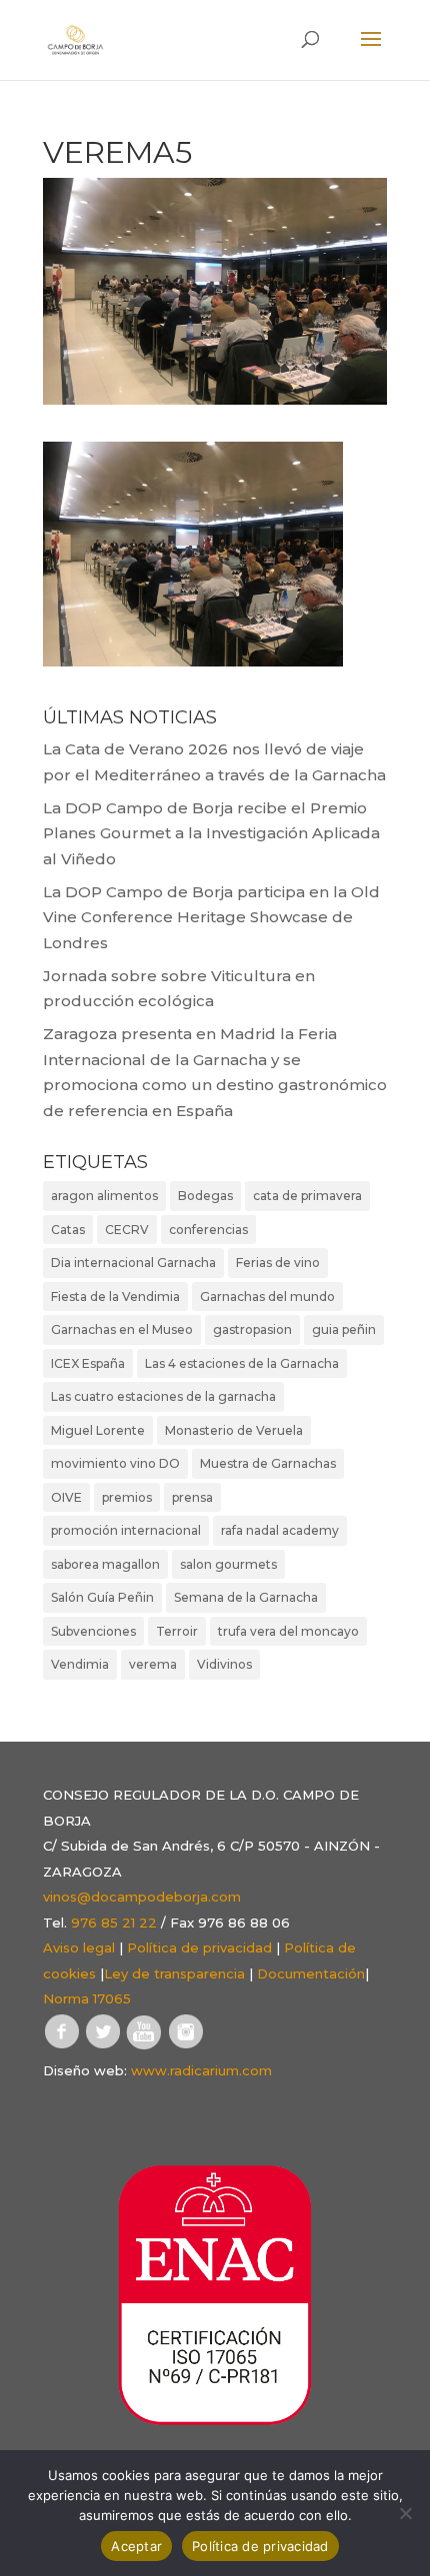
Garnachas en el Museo (122, 1329)
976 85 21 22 (114, 1923)
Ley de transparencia (174, 1973)
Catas (68, 1230)
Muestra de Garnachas (268, 1463)
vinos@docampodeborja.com (142, 1897)
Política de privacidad (199, 1947)
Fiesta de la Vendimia (115, 1296)
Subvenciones (93, 1631)
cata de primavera (307, 1196)
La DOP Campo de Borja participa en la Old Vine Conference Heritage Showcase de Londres (211, 917)
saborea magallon (105, 1564)
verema (153, 1664)
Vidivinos (224, 1664)
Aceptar (136, 2546)
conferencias (208, 1230)
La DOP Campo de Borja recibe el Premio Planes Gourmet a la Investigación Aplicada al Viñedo (211, 833)
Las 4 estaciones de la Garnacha (242, 1363)
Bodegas (205, 1196)
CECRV (127, 1230)
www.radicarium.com (201, 2070)
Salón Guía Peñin (102, 1597)
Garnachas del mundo (267, 1296)
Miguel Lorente (98, 1430)
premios (127, 1497)
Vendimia (80, 1664)
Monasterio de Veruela (234, 1430)
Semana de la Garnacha (246, 1597)
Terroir (177, 1631)
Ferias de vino (278, 1263)
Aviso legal (79, 1947)
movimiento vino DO (115, 1463)
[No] (405, 2513)
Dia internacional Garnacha (133, 1263)
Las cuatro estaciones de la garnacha (163, 1396)
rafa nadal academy (280, 1530)
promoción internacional (126, 1530)
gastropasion (252, 1329)
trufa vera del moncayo (288, 1631)
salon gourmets (228, 1564)
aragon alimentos (104, 1196)
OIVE (66, 1497)
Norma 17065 (87, 1998)
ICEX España (88, 1363)
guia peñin (344, 1329)
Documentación (311, 1973)
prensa (192, 1497)
